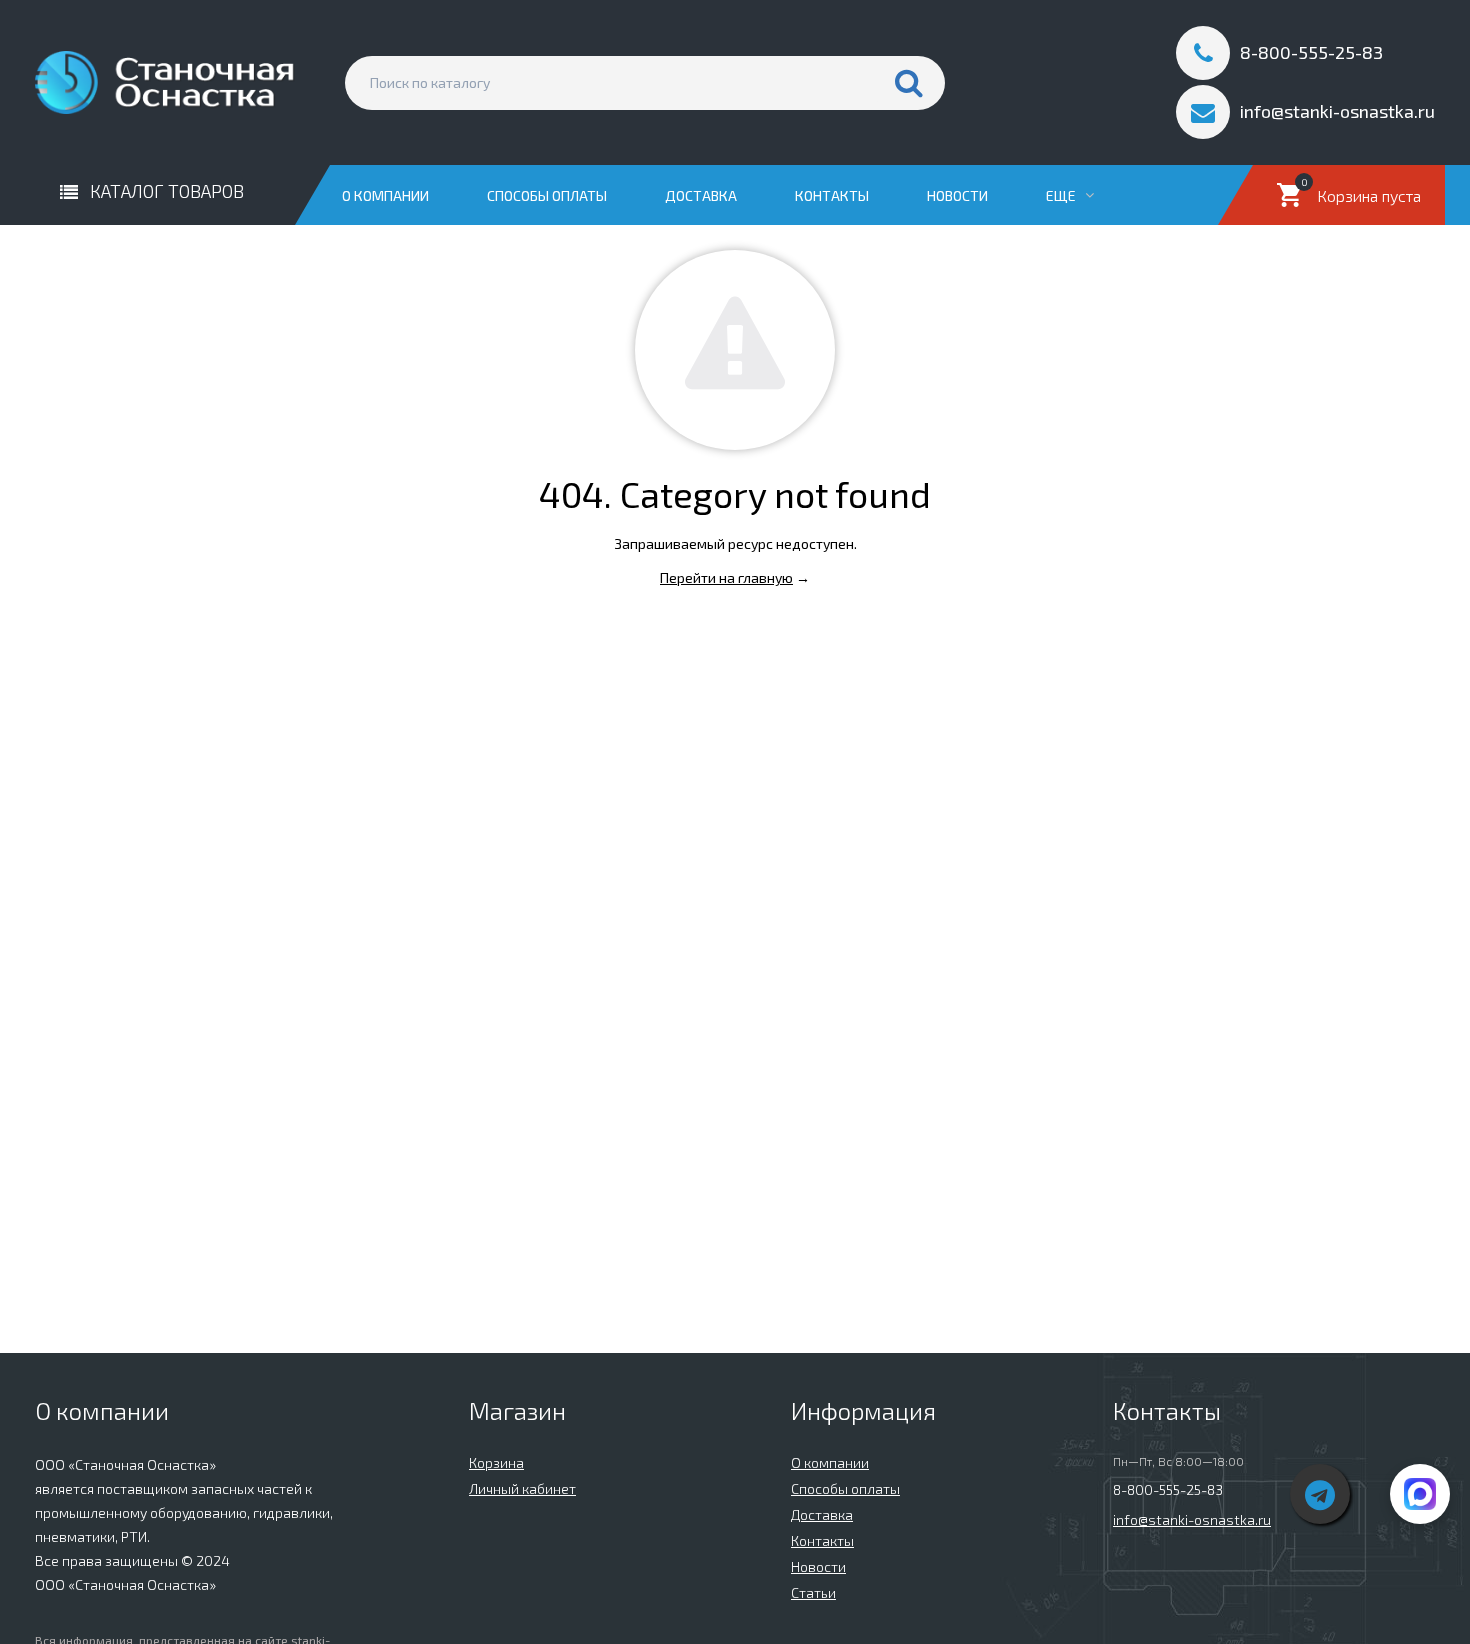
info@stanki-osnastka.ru (1192, 1519)
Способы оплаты (547, 195)
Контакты (832, 195)
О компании (385, 195)
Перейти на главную (726, 577)
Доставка (701, 195)
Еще (1062, 195)
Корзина (496, 1462)
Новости (957, 195)
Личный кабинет (522, 1488)
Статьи (813, 1592)
